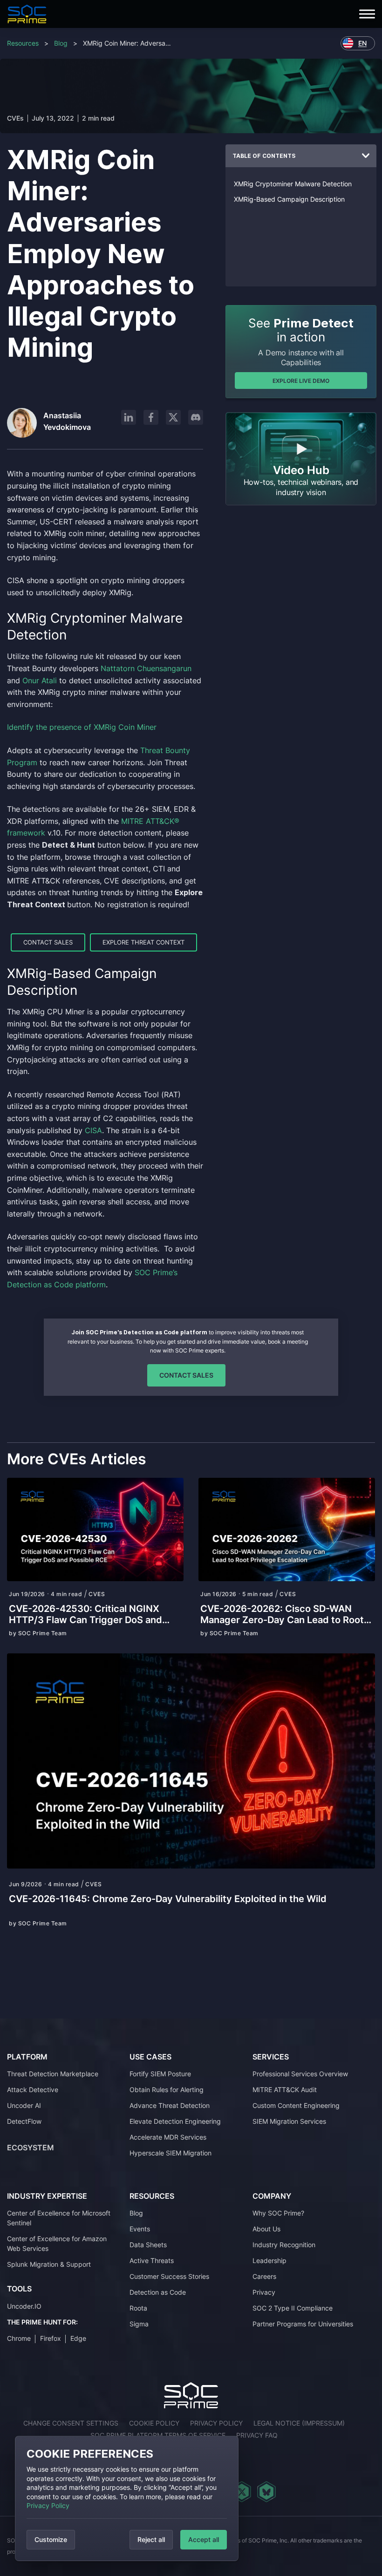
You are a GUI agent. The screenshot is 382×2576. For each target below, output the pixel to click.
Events (140, 2229)
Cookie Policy (154, 2423)
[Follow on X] (173, 417)
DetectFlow (24, 2121)
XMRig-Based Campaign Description (289, 199)
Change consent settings (71, 2423)
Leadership (269, 2260)
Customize (51, 2539)
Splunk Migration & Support (49, 2264)
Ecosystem (31, 2148)
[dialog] (127, 2498)
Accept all (204, 2539)
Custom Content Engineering (296, 2105)
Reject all (151, 2539)
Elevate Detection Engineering (175, 2121)
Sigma (139, 2324)
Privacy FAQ (257, 2435)
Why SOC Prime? (278, 2213)
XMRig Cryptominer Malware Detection (293, 184)
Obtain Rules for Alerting (167, 2090)
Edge (78, 2338)
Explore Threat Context (143, 942)
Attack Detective (33, 2090)
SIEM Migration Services (289, 2121)
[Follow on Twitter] (242, 2492)
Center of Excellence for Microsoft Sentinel (59, 2218)
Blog (61, 43)
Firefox (51, 2338)
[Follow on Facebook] (151, 417)
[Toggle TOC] (366, 156)
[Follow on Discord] (196, 417)
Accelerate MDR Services (168, 2137)
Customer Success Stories (169, 2276)
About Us (266, 2229)
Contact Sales (48, 942)
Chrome (19, 2338)
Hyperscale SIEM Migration (171, 2153)
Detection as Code (158, 2292)
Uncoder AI (24, 2105)
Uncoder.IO (24, 2306)
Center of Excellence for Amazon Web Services (57, 2243)
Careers (264, 2276)
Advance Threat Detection (170, 2105)
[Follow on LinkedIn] (129, 417)
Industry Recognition (284, 2245)
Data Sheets (148, 2245)
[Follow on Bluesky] (266, 2492)
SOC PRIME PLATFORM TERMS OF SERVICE (158, 2435)
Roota (138, 2308)
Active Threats (152, 2260)
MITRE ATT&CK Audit (285, 2090)
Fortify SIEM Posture (160, 2074)
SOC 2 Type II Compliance (293, 2308)
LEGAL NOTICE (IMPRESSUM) (299, 2423)
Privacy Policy (48, 2505)
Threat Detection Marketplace (53, 2074)
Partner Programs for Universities (303, 2324)
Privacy (264, 2292)
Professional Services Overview (300, 2074)
